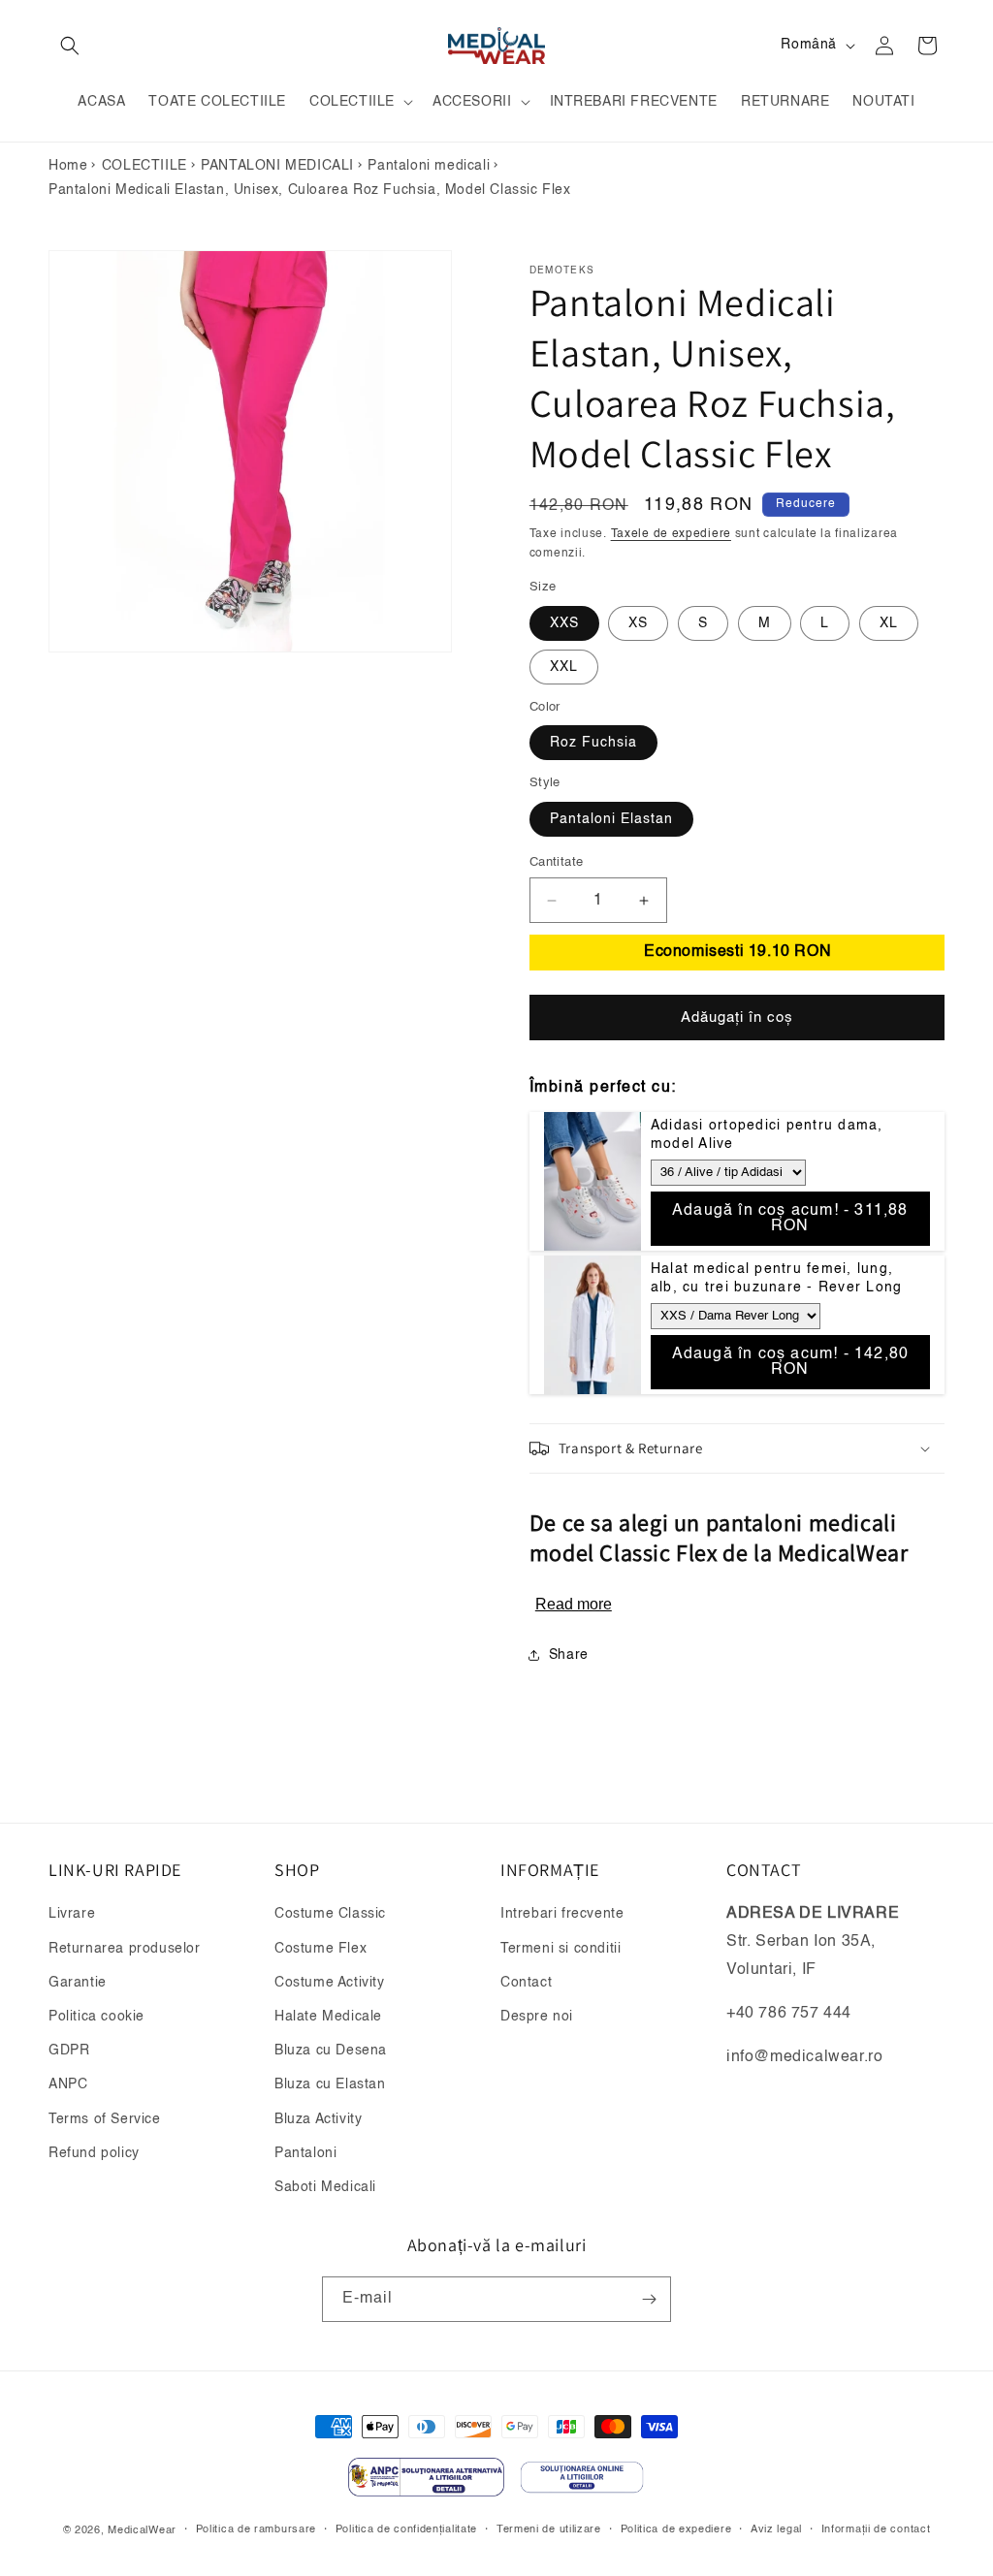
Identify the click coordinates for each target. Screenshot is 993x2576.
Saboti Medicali (325, 2187)
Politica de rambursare (256, 2530)
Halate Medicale (328, 2017)
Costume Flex (320, 1949)
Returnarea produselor (125, 1949)
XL (889, 623)
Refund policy (94, 2153)
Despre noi (537, 2017)
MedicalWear (142, 2531)
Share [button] (569, 1655)
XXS (564, 623)
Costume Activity (330, 1983)
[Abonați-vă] (649, 2299)
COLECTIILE (144, 166)
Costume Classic (330, 1914)
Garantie (78, 1983)
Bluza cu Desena (331, 2051)
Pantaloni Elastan (611, 819)
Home (68, 166)
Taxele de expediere (671, 534)
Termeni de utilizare (549, 2530)
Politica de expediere (676, 2530)
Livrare (72, 1914)
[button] (70, 46)
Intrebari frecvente (562, 1914)
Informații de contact (876, 2530)
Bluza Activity (318, 2119)
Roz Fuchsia (593, 743)
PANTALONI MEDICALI (277, 166)
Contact (526, 1983)
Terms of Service (105, 2119)
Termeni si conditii (561, 1949)
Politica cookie (96, 2017)
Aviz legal (776, 2530)
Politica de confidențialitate (406, 2530)
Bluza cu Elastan (330, 2084)
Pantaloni (305, 2153)
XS (638, 623)
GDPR (69, 2051)
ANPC (68, 2084)
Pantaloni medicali (429, 166)
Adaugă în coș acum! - (790, 1219)
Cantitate (557, 862)
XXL (564, 667)
